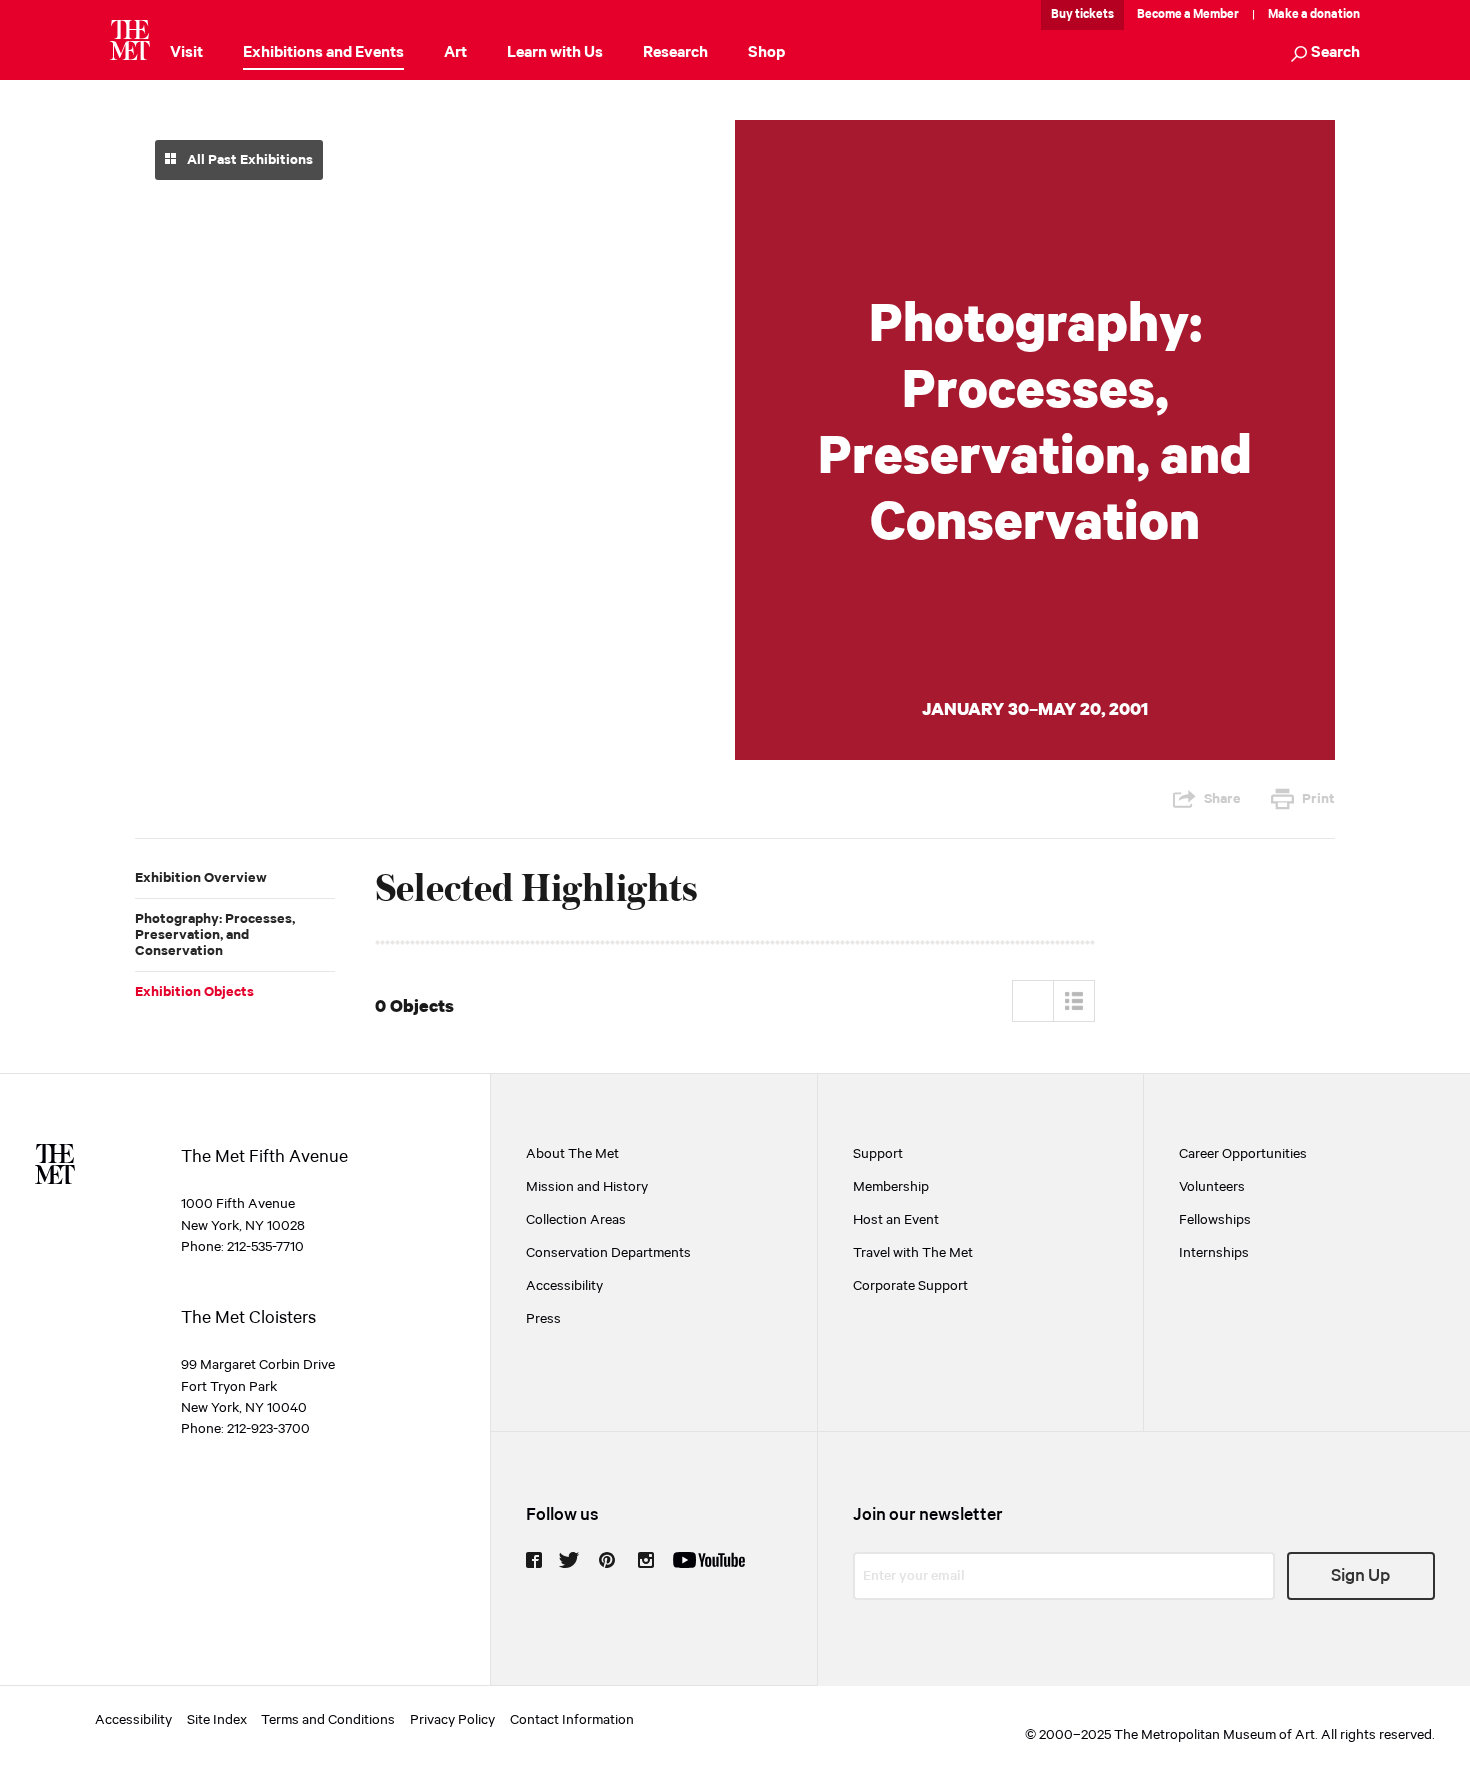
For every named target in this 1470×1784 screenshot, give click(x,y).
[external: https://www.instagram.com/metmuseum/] (646, 1560)
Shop (766, 52)
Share (1222, 799)
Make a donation (1314, 14)
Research (675, 52)
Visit (186, 52)
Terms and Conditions (328, 1720)
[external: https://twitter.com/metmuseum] (569, 1560)
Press (543, 1319)
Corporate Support (910, 1286)
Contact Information (572, 1720)
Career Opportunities (1243, 1154)
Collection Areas (576, 1220)
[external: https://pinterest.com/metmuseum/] (607, 1560)
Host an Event (896, 1220)
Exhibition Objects (194, 992)
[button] (1325, 54)
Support (878, 1154)
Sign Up (1360, 1576)
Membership (891, 1187)
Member (1216, 14)
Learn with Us (555, 52)
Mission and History (587, 1187)
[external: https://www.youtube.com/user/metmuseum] (709, 1560)
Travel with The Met (913, 1253)
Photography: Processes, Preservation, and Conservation (215, 935)
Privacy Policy (452, 1720)
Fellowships (1215, 1220)
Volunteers (1212, 1187)
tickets (1094, 14)
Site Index (217, 1720)
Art (455, 52)
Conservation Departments (608, 1253)
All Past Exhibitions (248, 160)
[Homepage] (130, 40)
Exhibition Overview (201, 878)
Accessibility (564, 1286)
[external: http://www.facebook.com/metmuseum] (534, 1560)
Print (1318, 799)
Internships (1214, 1253)
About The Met (572, 1154)
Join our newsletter (928, 1515)
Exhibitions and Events (323, 52)
